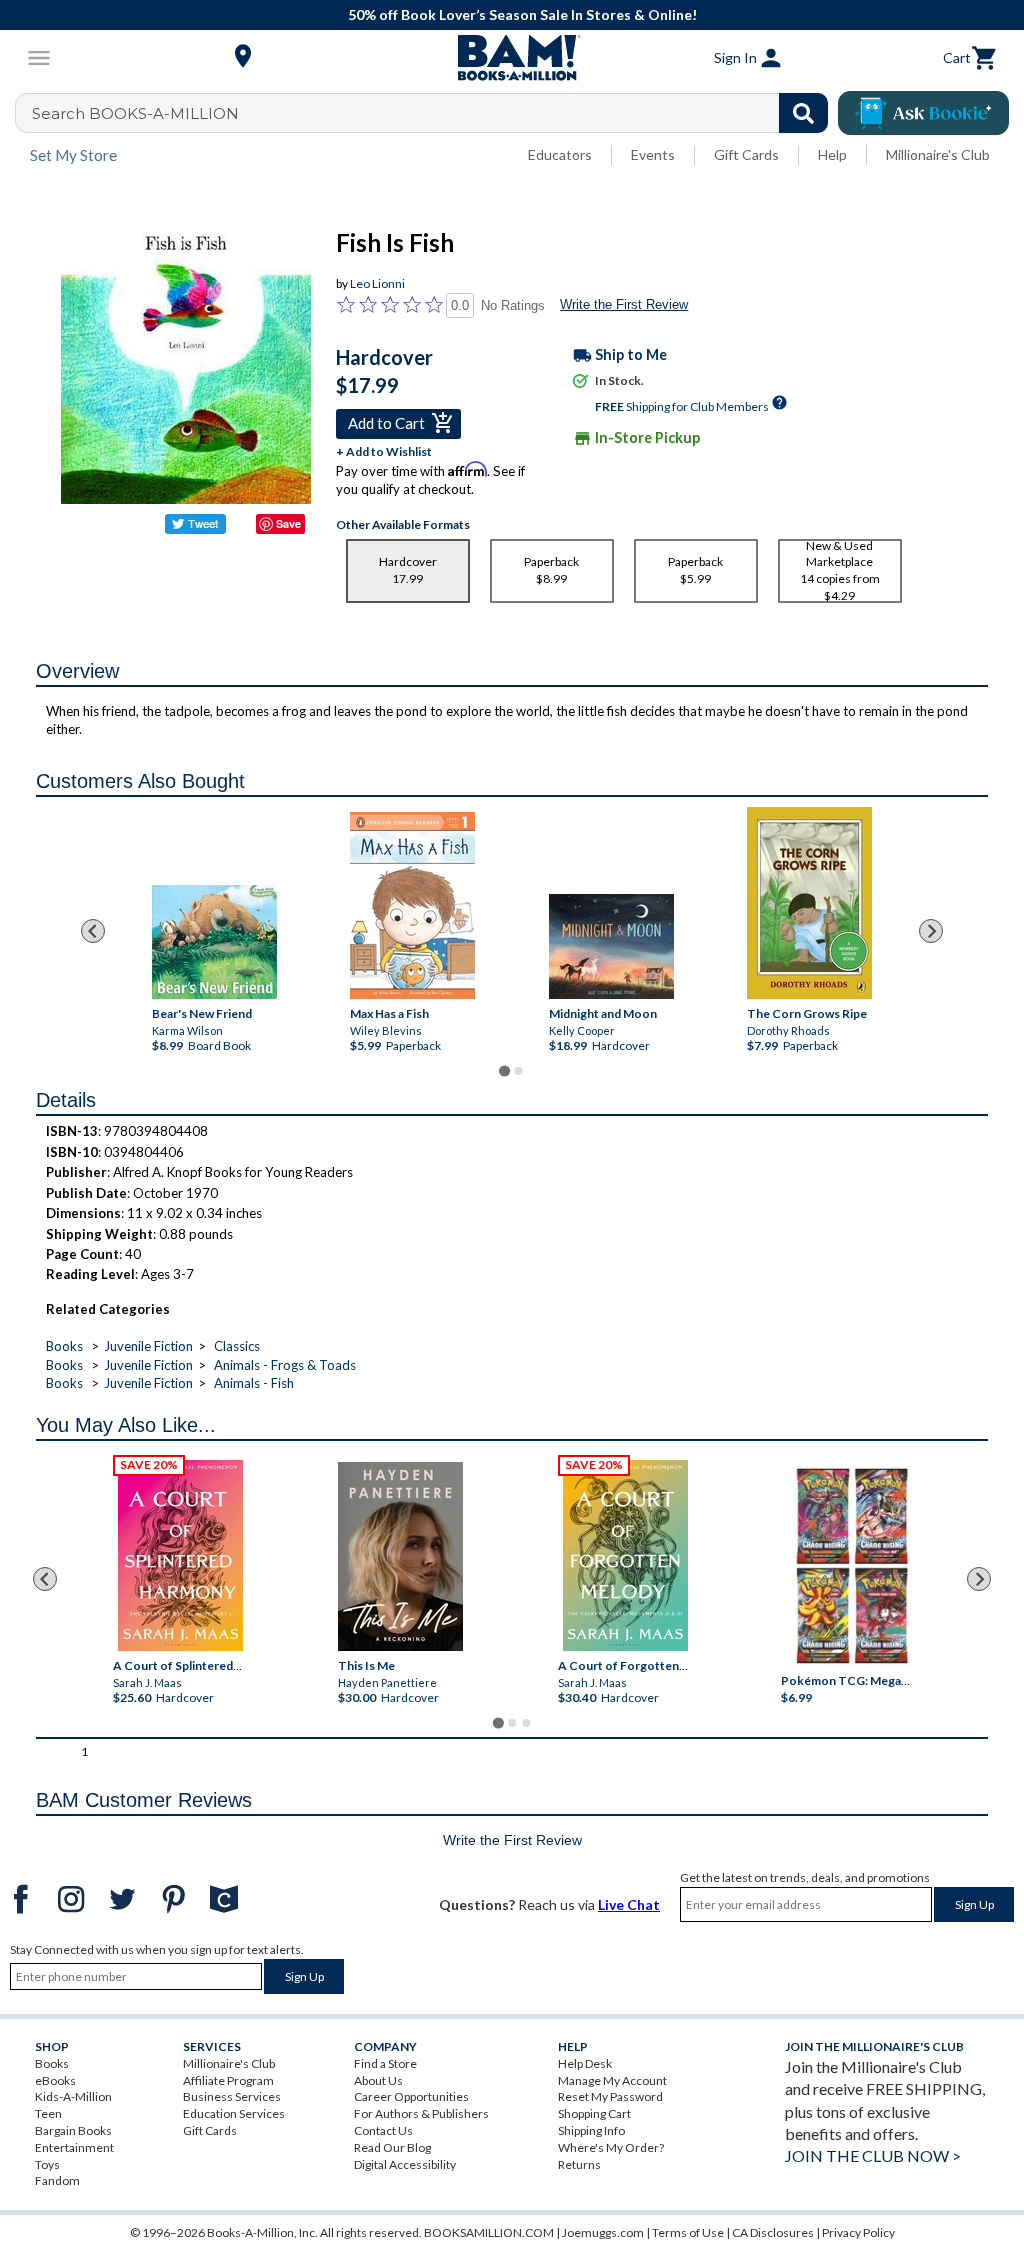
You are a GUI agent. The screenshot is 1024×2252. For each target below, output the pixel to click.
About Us (378, 2080)
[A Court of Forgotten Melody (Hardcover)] (625, 1555)
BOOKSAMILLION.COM (489, 2232)
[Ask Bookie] (923, 113)
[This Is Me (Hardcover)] (400, 1556)
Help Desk (585, 2063)
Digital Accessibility (405, 2164)
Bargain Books (73, 2130)
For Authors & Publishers (421, 2113)
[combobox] (434, 113)
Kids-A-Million (73, 2096)
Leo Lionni (377, 283)
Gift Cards (746, 154)
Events (653, 154)
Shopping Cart (594, 2113)
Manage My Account (612, 2080)
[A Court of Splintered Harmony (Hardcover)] (180, 1555)
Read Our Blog (392, 2147)
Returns (579, 2164)
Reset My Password (610, 2096)
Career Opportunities (411, 2096)
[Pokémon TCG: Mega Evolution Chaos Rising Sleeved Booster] (852, 1566)
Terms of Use (688, 2232)
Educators (560, 154)
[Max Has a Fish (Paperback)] (412, 905)
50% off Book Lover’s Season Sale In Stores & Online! (522, 14)
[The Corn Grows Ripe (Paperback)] (809, 903)
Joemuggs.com (603, 2232)
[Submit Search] (803, 113)
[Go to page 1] (504, 1070)
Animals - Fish (254, 1383)
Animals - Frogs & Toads (285, 1365)
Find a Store (385, 2063)
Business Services (232, 2096)
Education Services (234, 2113)
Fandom (57, 2180)
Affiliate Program (228, 2080)
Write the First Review (624, 304)
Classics (237, 1346)
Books (64, 1346)
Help (832, 154)
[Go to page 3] (526, 1723)
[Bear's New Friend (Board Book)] (214, 942)
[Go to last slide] (93, 931)
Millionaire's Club (938, 154)
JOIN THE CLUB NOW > (873, 2155)
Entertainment (74, 2147)
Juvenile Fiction (148, 1346)
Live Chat (629, 1904)
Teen (48, 2113)
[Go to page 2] (519, 1071)
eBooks (55, 2080)
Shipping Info (591, 2130)
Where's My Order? (611, 2147)
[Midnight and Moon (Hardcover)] (611, 946)
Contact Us (383, 2130)
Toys (47, 2164)
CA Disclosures (773, 2232)
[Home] (512, 58)
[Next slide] (931, 931)
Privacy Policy (858, 2232)
